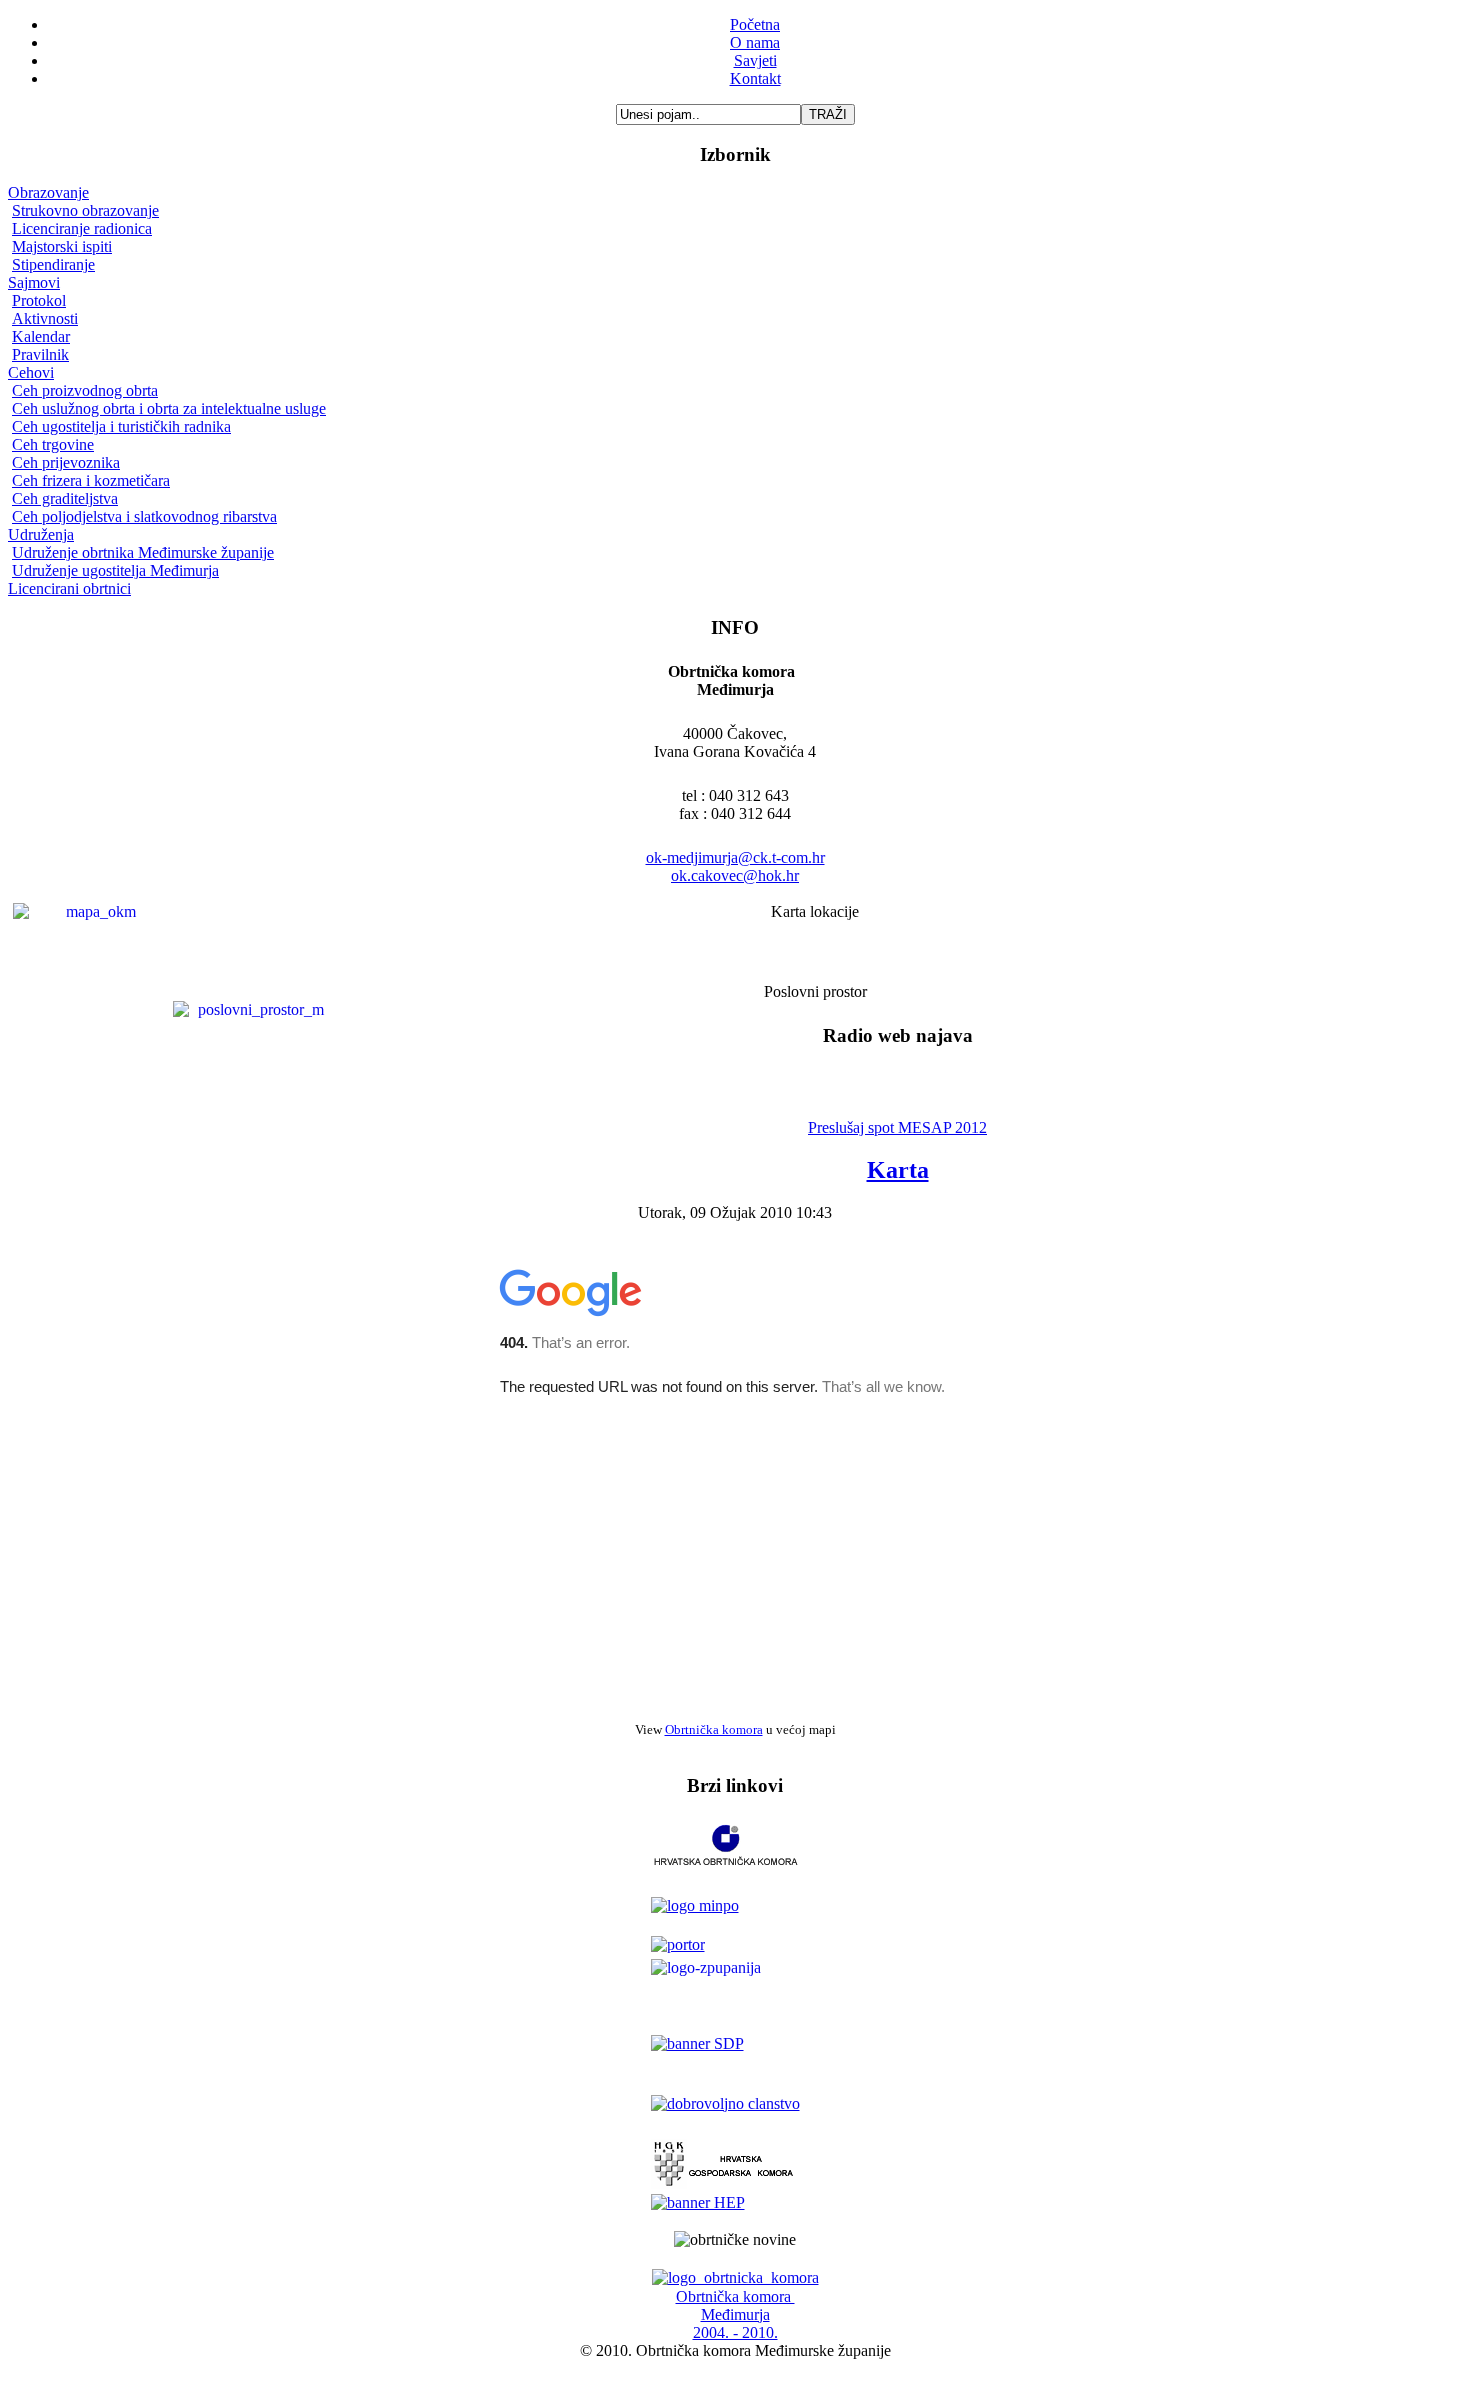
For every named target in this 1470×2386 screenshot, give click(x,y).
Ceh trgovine (53, 444)
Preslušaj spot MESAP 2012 (897, 1127)
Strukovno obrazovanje (85, 210)
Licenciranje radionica (82, 228)
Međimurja (735, 2314)
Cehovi (31, 372)
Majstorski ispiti (62, 246)
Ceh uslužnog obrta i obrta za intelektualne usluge (169, 408)
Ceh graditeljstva (65, 498)
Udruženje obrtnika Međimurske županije (143, 552)
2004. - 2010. (735, 2332)
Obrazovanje (48, 192)
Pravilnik (40, 354)
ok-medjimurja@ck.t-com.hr (735, 857)
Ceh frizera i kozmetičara (91, 480)
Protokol (39, 300)
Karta (898, 1170)
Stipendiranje (53, 264)
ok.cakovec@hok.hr (735, 875)
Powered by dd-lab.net (735, 2368)
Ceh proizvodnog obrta (85, 390)
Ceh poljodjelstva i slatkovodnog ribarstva (144, 516)
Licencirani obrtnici (69, 588)
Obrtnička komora (714, 1729)
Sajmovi (34, 282)
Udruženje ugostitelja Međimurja (115, 570)
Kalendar (41, 336)
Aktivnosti (45, 318)
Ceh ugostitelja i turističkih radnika (121, 426)
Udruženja (41, 534)
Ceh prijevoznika (66, 462)
